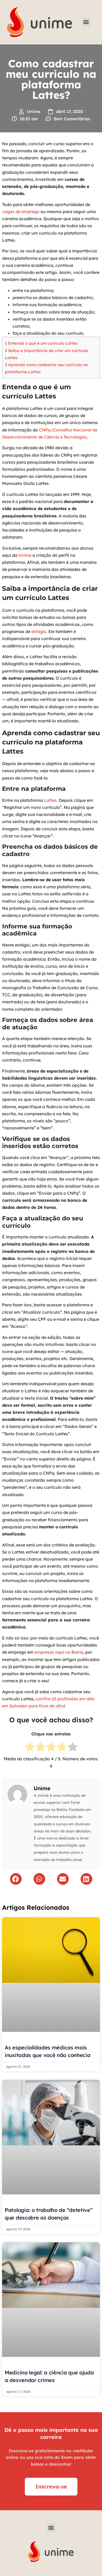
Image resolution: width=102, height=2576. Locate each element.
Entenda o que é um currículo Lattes (41, 343)
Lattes (50, 800)
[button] (86, 22)
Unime (25, 555)
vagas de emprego (21, 212)
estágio (39, 631)
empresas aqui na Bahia (59, 1652)
